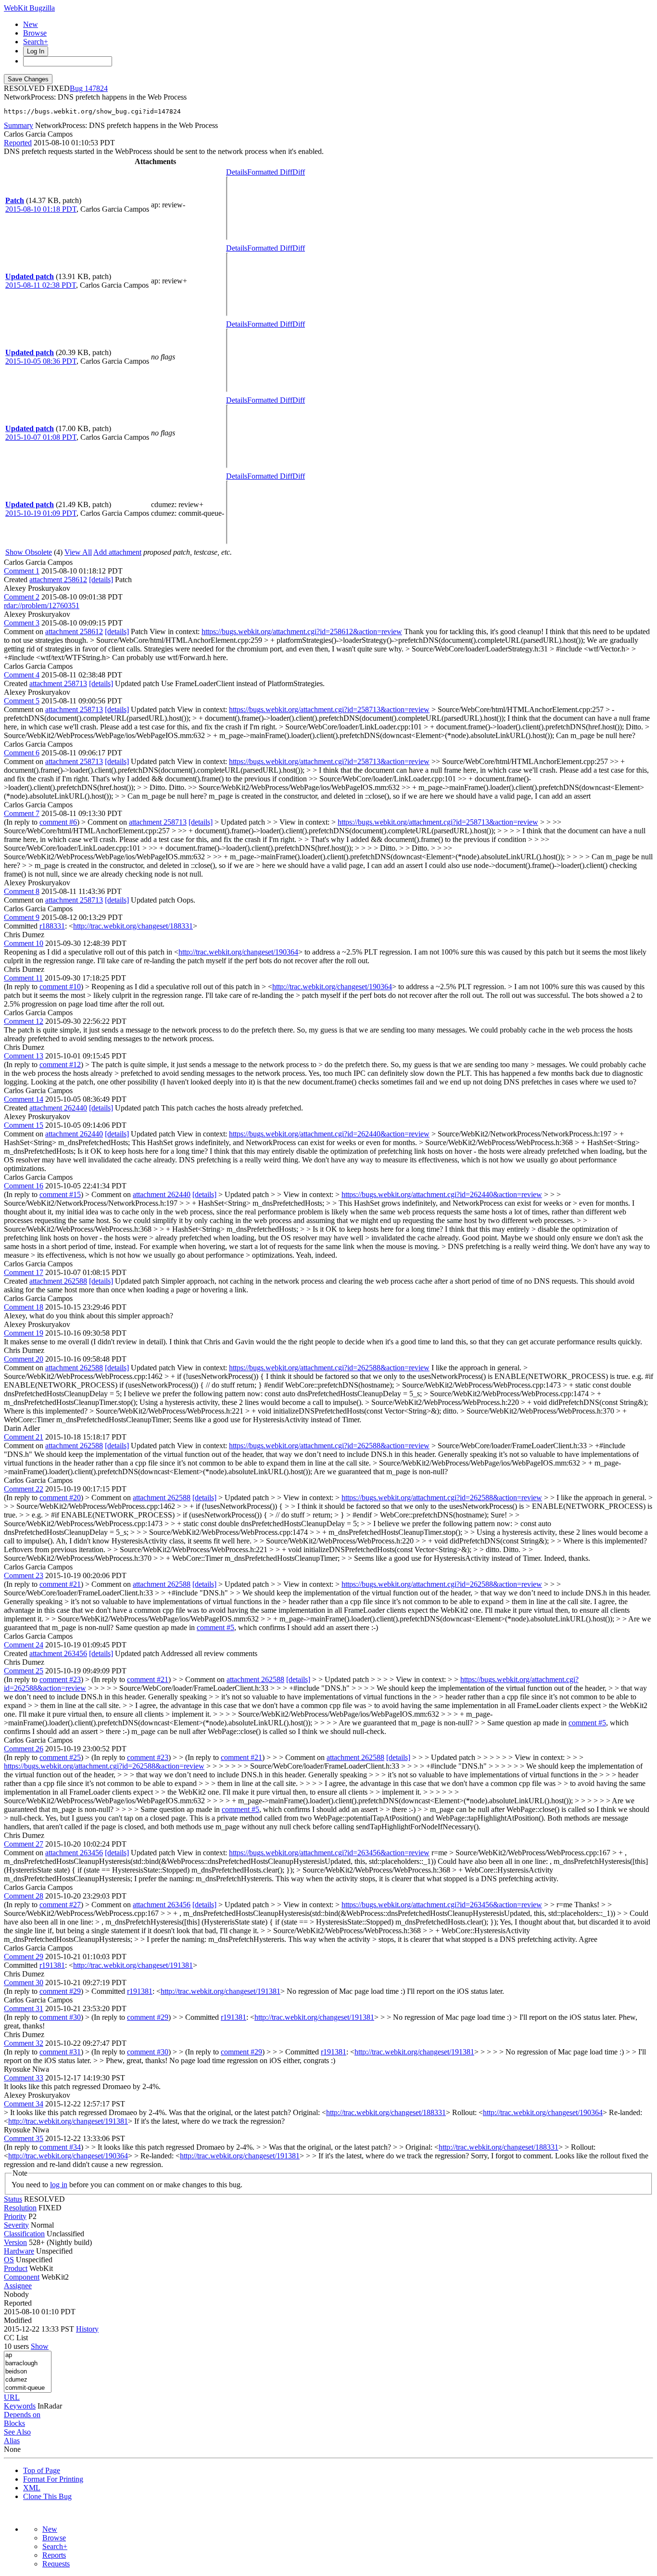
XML (32, 2488)
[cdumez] (28, 2380)
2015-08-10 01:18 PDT (41, 209)
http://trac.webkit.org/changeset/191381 (133, 1965)
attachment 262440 (58, 1108)
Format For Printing (53, 2479)
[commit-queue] (28, 2388)
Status (13, 2199)
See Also (17, 2432)
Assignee (18, 2286)
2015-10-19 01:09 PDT (41, 513)
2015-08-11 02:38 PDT (41, 285)
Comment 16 (24, 1186)
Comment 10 (24, 943)
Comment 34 (24, 2104)
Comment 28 (24, 1896)
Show (40, 2346)
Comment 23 (24, 1575)
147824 (96, 88)
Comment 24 (24, 1645)
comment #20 (60, 1498)
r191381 (52, 1965)
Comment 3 (22, 623)
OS (9, 2260)
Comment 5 (22, 701)
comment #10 (60, 987)
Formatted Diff (270, 172)
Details (237, 172)
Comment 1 (22, 571)
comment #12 (60, 1065)
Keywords (20, 2406)
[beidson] (28, 2372)
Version (15, 2242)
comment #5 (215, 1627)
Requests (56, 2564)
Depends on (22, 2415)
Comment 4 (22, 675)
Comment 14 (24, 1099)
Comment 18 (24, 1307)
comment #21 (60, 1584)
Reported (18, 143)
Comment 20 (24, 1359)
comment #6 (58, 822)
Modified (18, 2320)
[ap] (28, 2355)
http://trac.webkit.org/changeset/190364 (238, 952)
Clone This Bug (47, 2496)
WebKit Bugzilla (29, 8)
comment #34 (60, 2147)
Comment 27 (24, 1844)
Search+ (36, 42)
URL (12, 2397)
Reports (54, 2555)
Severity (16, 2225)
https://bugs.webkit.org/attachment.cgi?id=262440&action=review (329, 1134)
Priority (15, 2216)
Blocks (14, 2423)
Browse (35, 33)
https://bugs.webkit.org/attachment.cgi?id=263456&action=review (329, 1853)
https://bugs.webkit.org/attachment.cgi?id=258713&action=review (329, 709)
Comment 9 (22, 917)
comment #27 (60, 1905)
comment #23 (60, 1679)
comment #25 (60, 1757)
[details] (101, 580)
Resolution (20, 2208)
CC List (16, 2338)
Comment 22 (24, 1489)
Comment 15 (24, 1125)
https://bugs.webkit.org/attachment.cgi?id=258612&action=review (302, 631)
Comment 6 (22, 753)
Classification (24, 2234)
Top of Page (42, 2470)
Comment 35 (24, 2138)
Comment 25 (24, 1671)
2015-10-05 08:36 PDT (41, 361)
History (87, 2329)
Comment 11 (23, 978)
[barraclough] (28, 2364)
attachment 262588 (58, 1281)
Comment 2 (22, 597)
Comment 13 (24, 1056)
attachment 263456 (58, 1653)
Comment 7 (22, 813)
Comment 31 (24, 2009)
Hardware (19, 2251)
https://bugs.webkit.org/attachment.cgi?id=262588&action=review (329, 1368)
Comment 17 (24, 1272)
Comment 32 (24, 2043)
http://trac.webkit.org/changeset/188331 (133, 926)
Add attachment (117, 552)
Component (22, 2277)
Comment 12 (24, 1021)
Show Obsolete (29, 552)
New (31, 24)
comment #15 (60, 1194)
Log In (36, 51)
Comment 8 (22, 891)
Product (16, 2268)
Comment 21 (24, 1437)
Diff (299, 172)
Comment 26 (24, 1749)
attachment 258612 (58, 580)
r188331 (52, 926)
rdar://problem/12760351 (42, 606)
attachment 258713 (58, 683)
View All (78, 552)
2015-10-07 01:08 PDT (41, 437)
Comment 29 (24, 1957)
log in (59, 2185)
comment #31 (60, 2052)
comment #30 (60, 2017)
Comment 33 (24, 2078)
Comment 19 (24, 1333)
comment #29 (60, 1991)
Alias (12, 2441)
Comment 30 (24, 1983)
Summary (19, 125)
